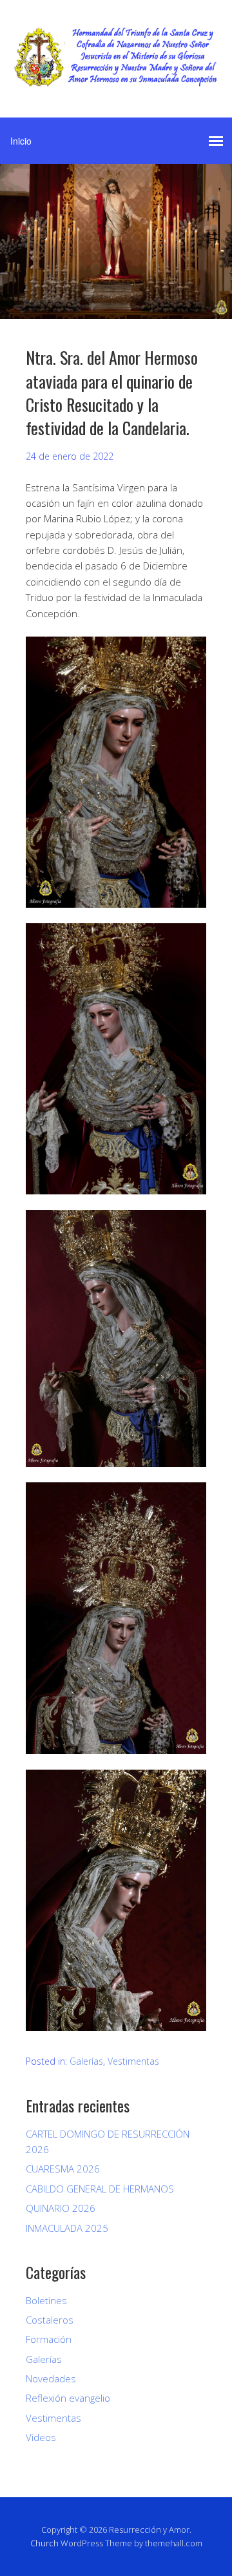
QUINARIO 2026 (61, 2208)
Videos (41, 2437)
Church (44, 2543)
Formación (49, 2339)
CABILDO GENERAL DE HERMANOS (100, 2189)
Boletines (46, 2300)
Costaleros (50, 2320)
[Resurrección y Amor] (116, 77)
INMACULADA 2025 (67, 2228)
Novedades (51, 2378)
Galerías (86, 2061)
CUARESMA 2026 (63, 2169)
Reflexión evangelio (68, 2398)
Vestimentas (133, 2061)
